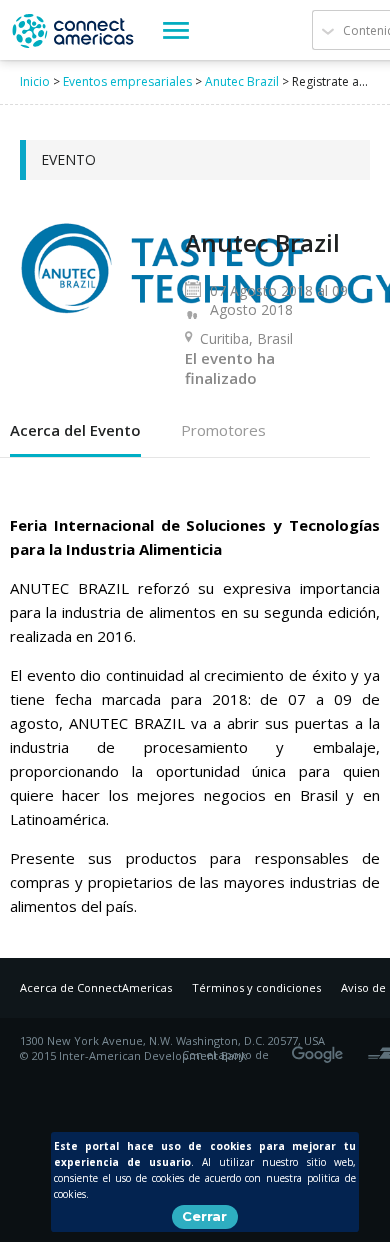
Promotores (223, 430)
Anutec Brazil (242, 81)
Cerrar (204, 1216)
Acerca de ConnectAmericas (96, 987)
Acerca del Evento (75, 430)
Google (321, 1048)
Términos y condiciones (256, 987)
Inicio (35, 81)
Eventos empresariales (127, 81)
